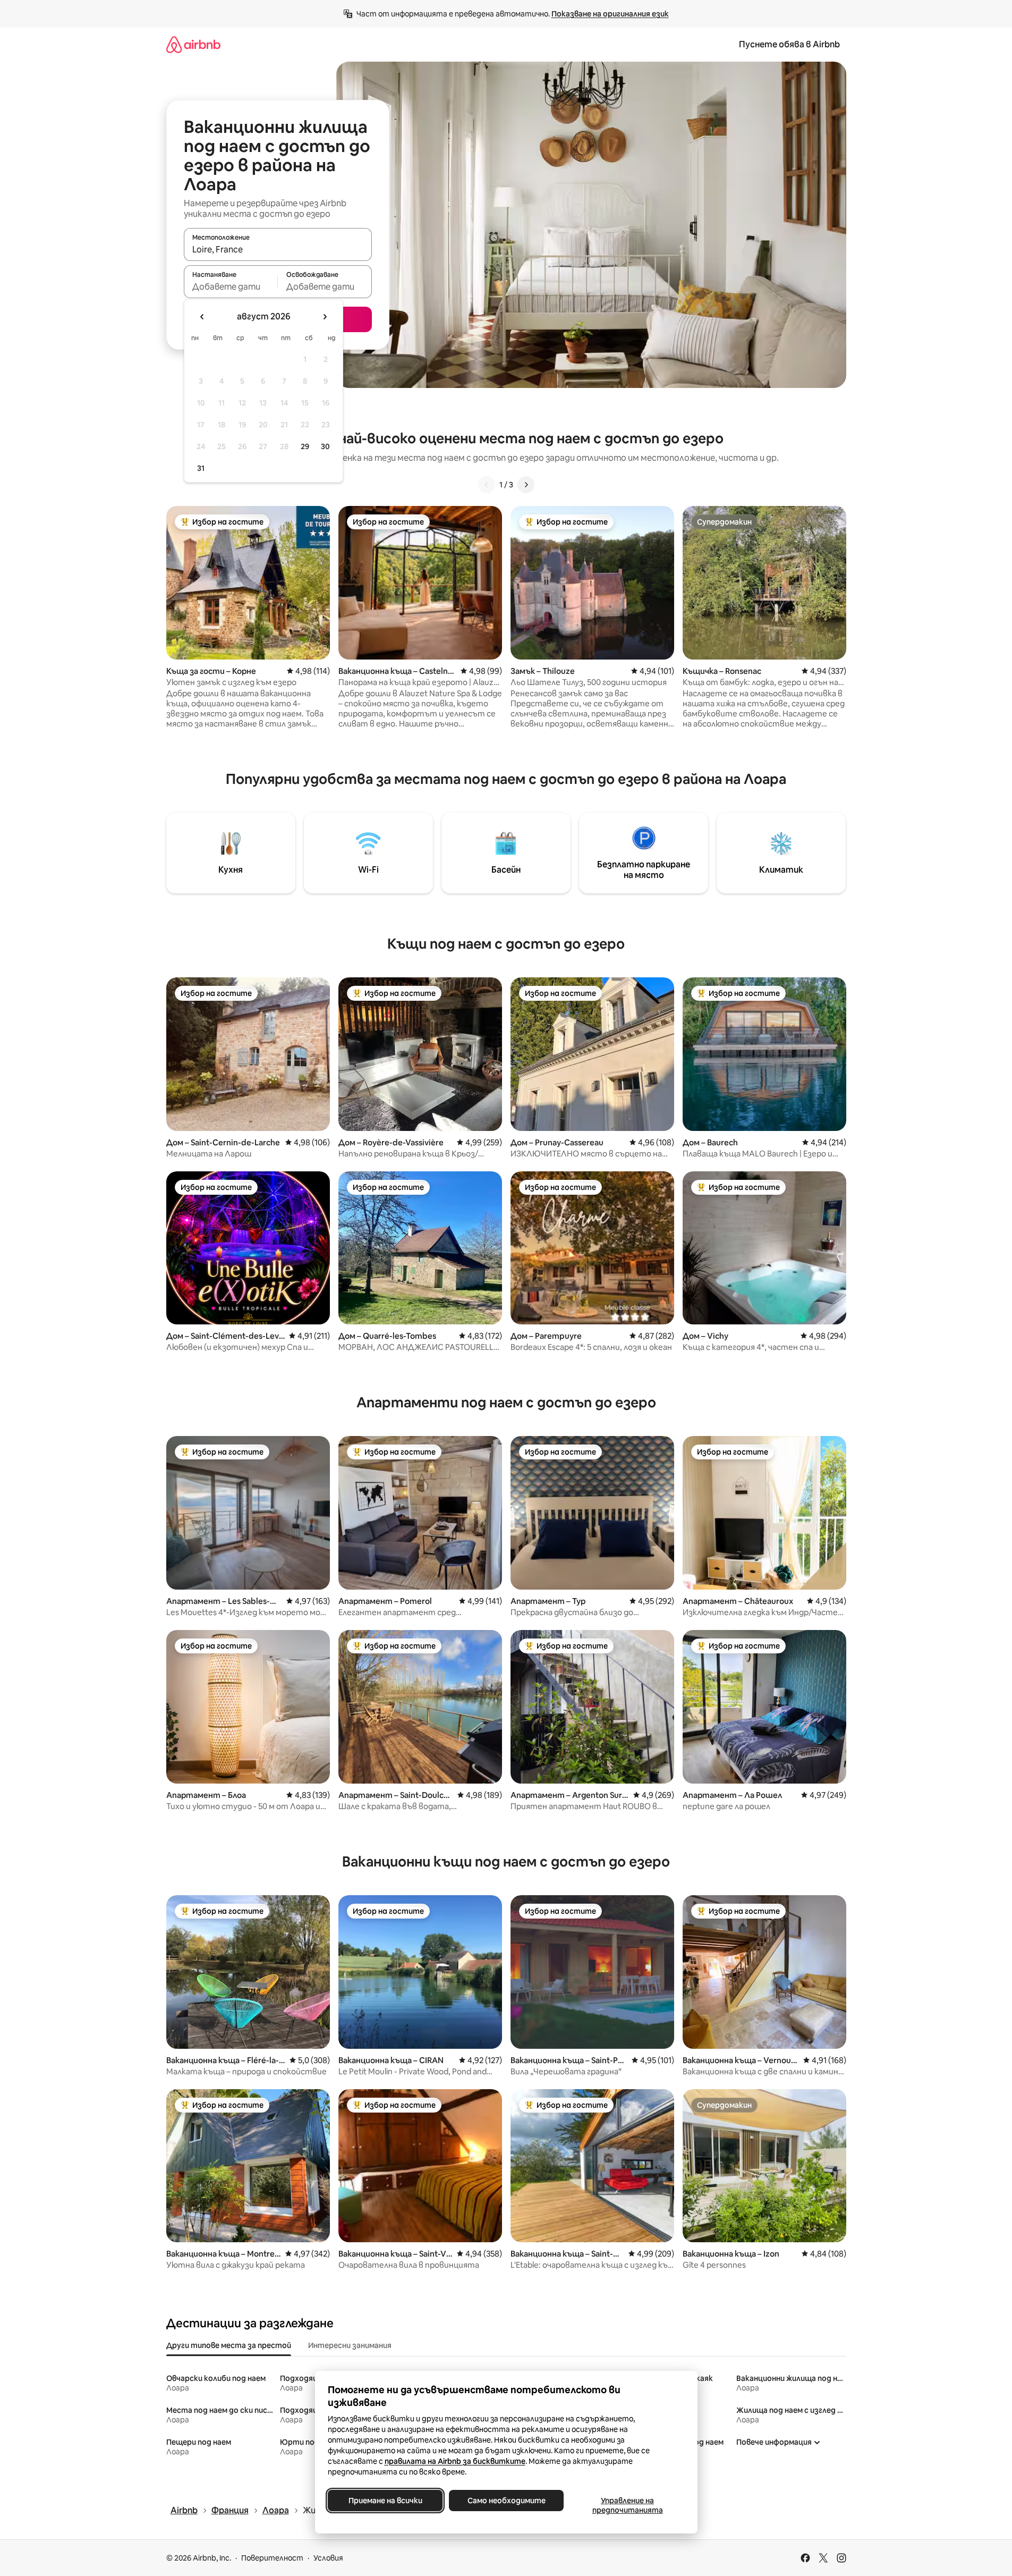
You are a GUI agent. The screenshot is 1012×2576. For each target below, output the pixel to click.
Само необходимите (506, 2501)
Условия (328, 2558)
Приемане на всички (385, 2501)
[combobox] (278, 249)
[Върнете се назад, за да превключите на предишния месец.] (202, 317)
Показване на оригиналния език (610, 14)
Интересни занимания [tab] (350, 2345)
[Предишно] (487, 485)
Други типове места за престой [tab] (229, 2345)
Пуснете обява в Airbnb (789, 44)
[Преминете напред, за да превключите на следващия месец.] (325, 317)
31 (201, 468)
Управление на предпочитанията (627, 2505)
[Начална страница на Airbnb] (193, 44)
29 (305, 446)
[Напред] (526, 485)
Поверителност (272, 2558)
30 (325, 446)
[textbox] (231, 286)
